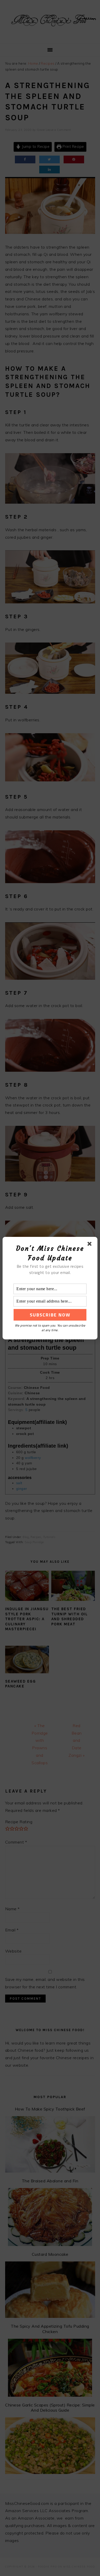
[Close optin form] (91, 1245)
